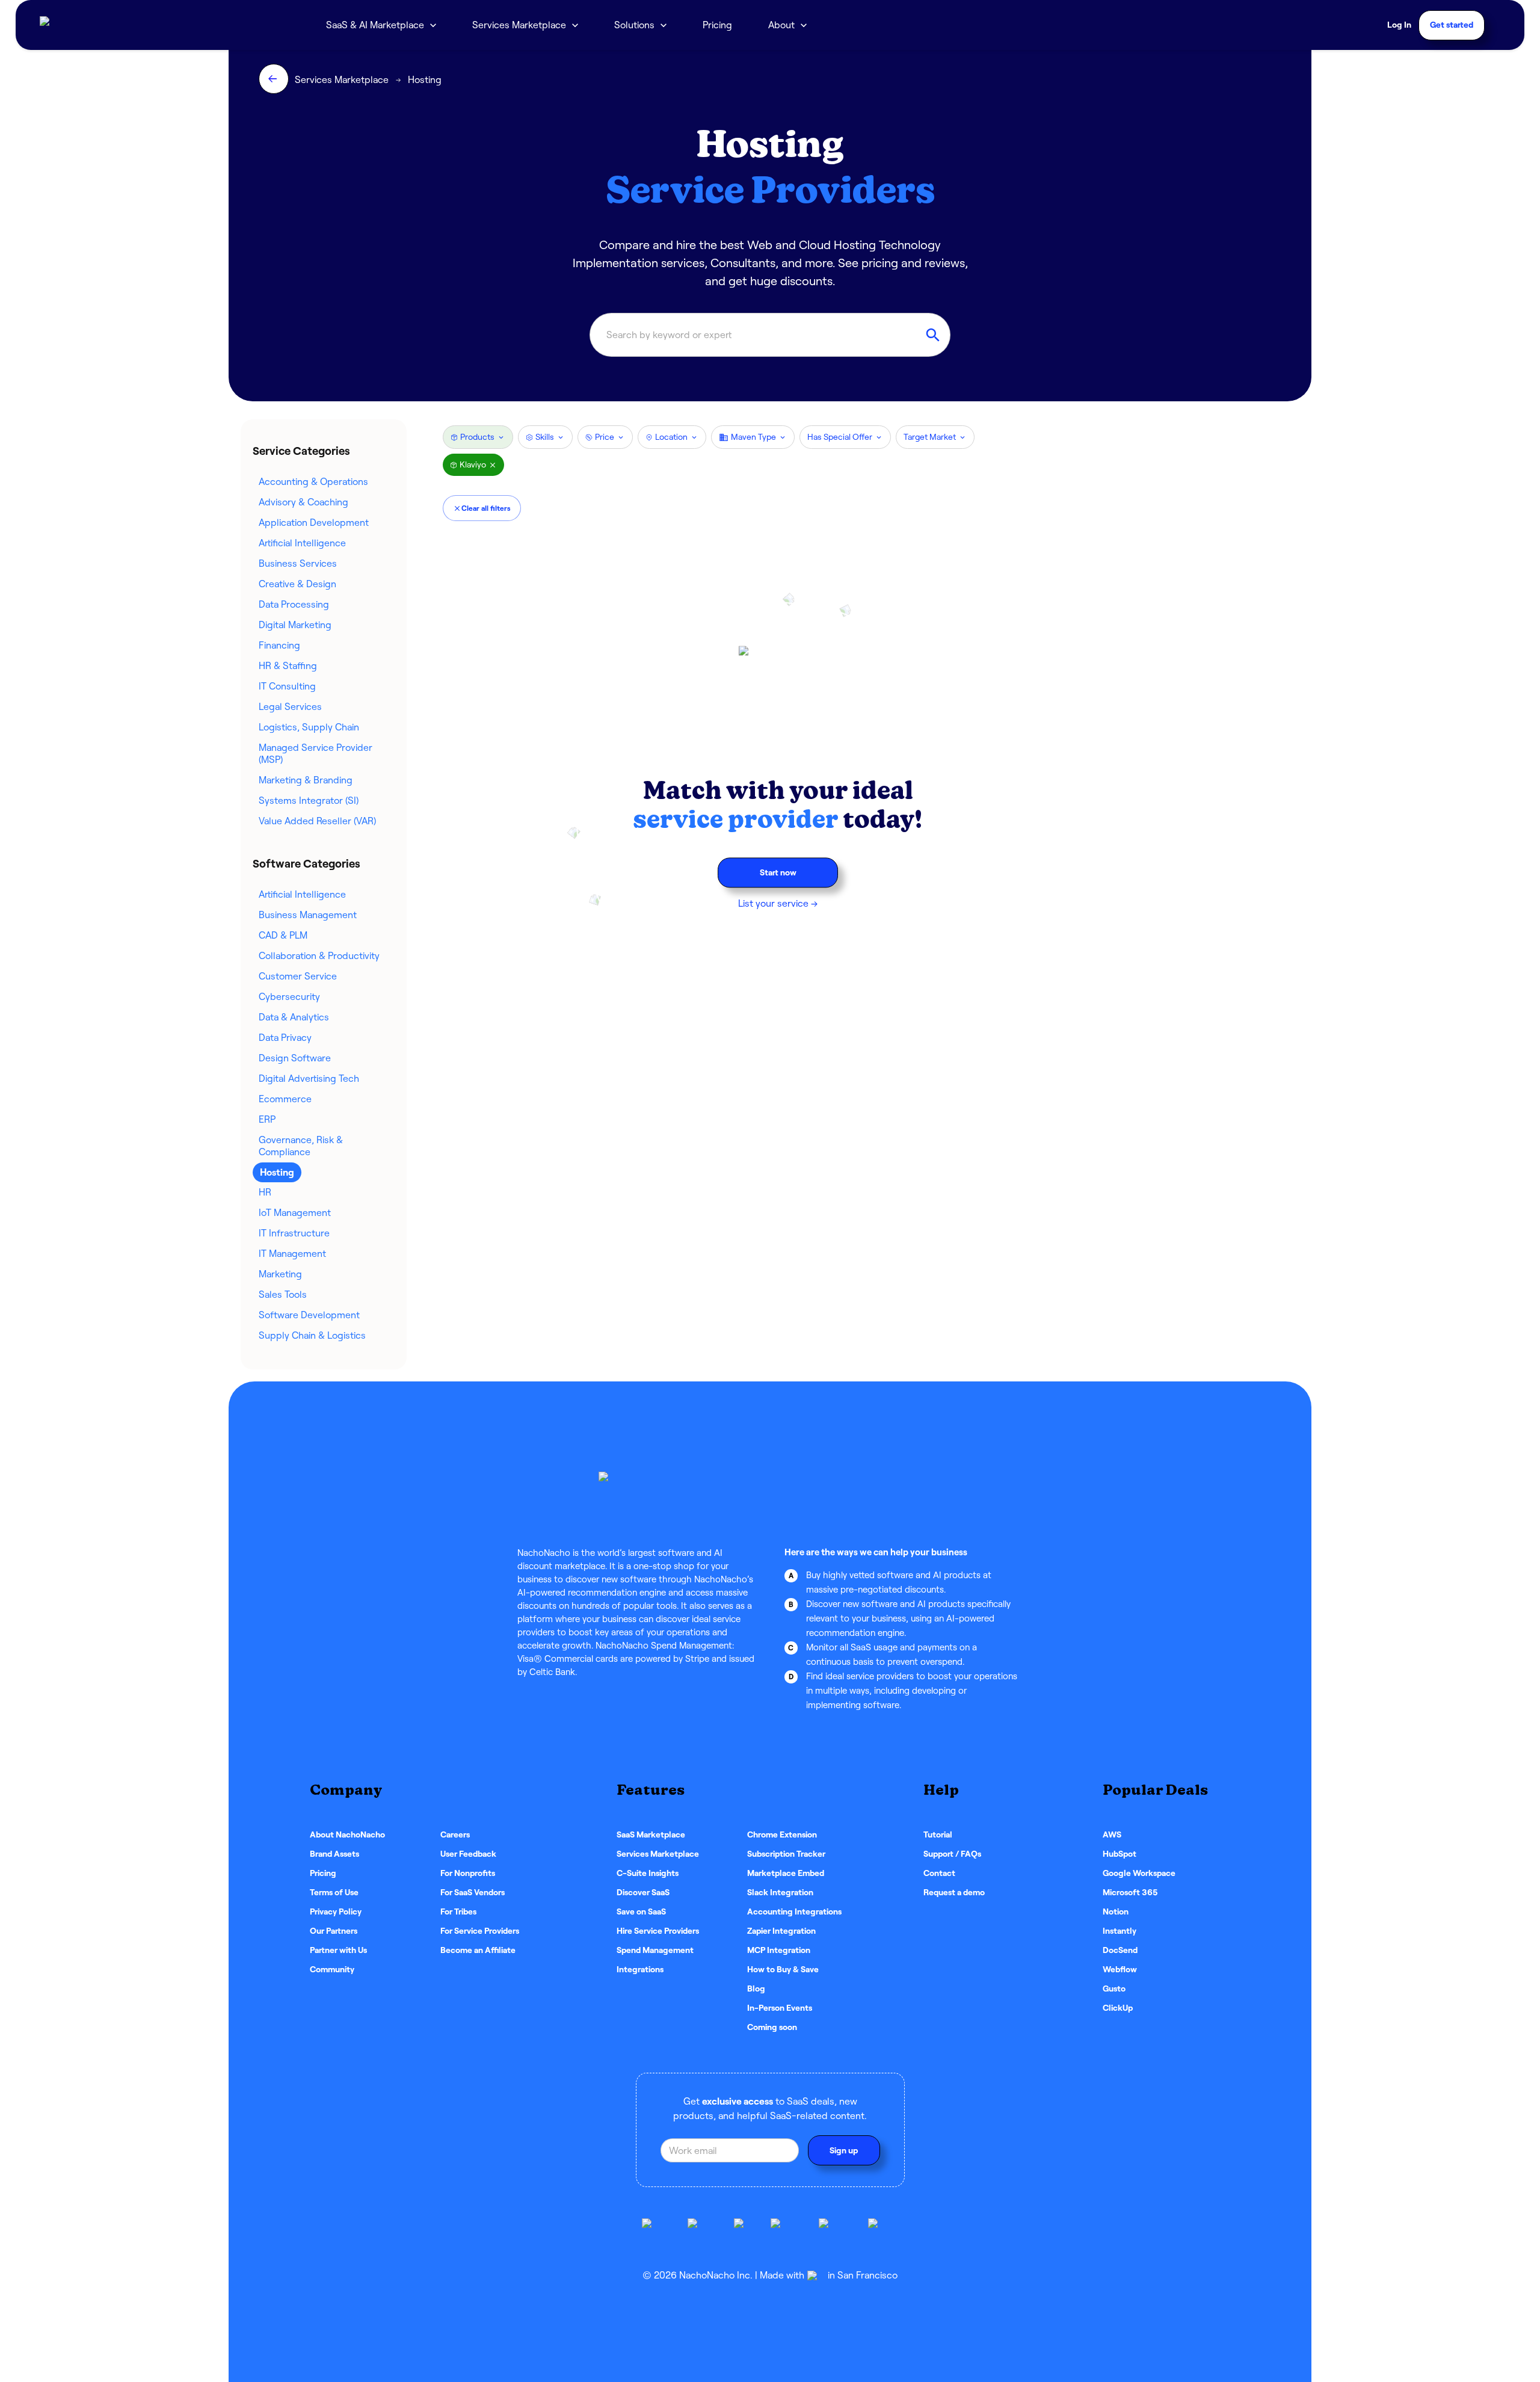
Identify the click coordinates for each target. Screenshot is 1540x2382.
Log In (1399, 25)
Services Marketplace (519, 25)
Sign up (844, 2150)
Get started (1452, 25)
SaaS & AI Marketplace (375, 25)
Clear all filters (486, 508)
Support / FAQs (952, 1854)
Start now (778, 872)
